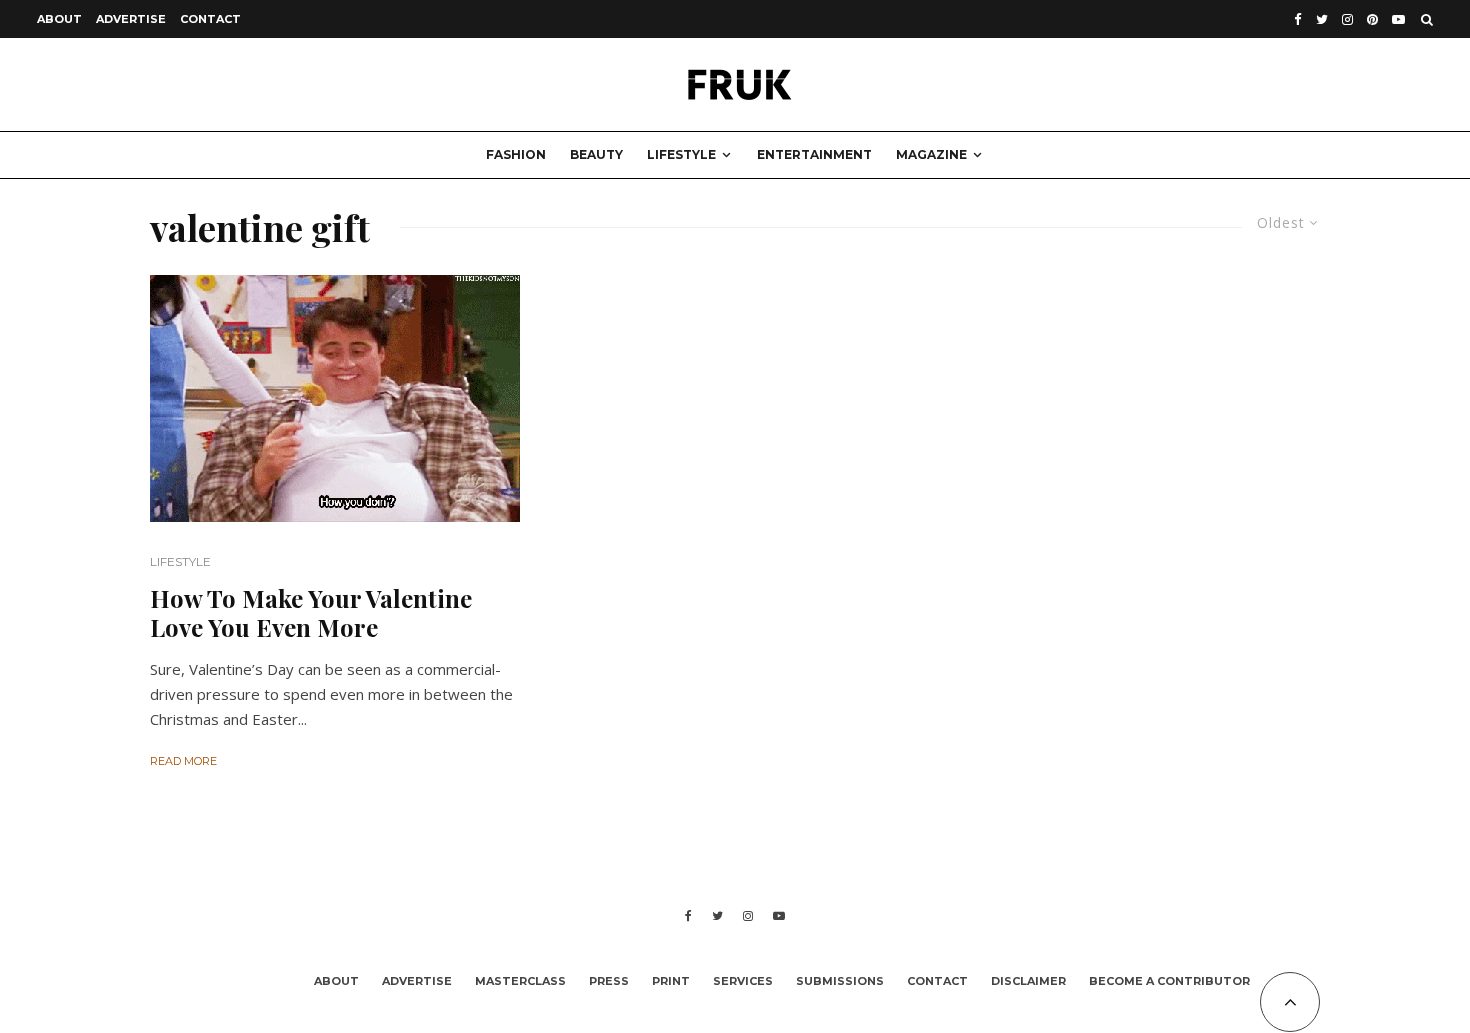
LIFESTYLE (681, 154)
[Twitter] (1322, 19)
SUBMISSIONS (840, 981)
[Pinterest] (1372, 19)
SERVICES (743, 981)
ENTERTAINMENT (814, 154)
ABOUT (59, 19)
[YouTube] (1398, 19)
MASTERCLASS (520, 981)
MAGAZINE (931, 154)
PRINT (671, 981)
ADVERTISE (131, 19)
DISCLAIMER (1028, 981)
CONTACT (210, 19)
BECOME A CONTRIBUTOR (1169, 981)
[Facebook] (1298, 19)
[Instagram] (1347, 19)
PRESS (609, 981)
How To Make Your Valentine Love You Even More (311, 613)
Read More (183, 761)
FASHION (516, 154)
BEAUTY (596, 154)
